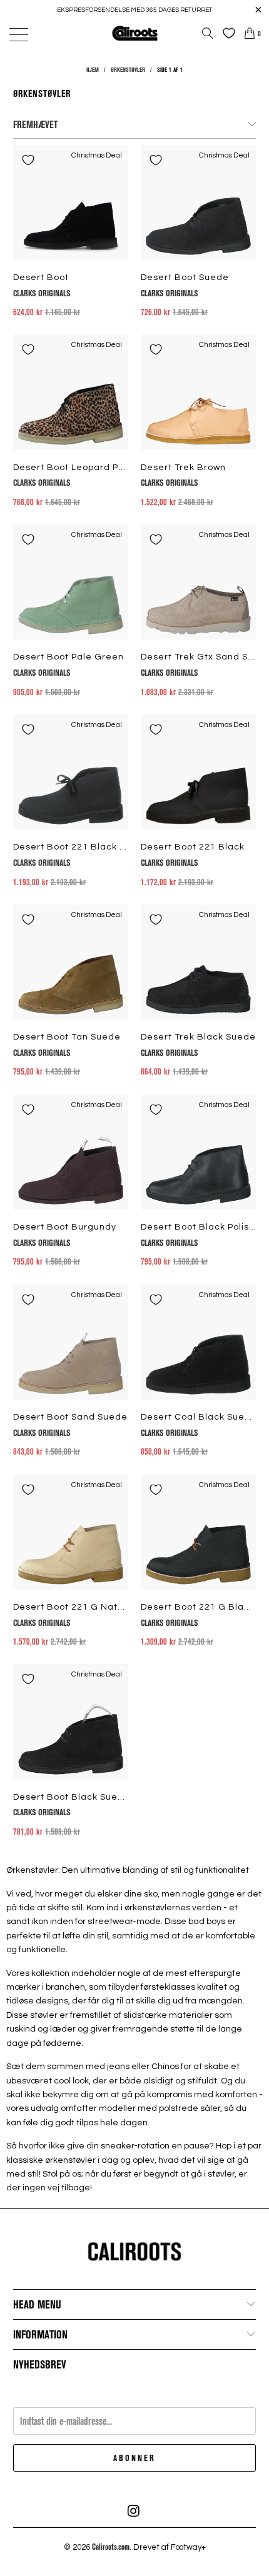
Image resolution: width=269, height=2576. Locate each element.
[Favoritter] (226, 33)
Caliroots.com (111, 2547)
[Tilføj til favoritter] (28, 160)
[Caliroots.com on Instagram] (134, 2511)
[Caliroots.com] (135, 33)
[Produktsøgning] (208, 33)
